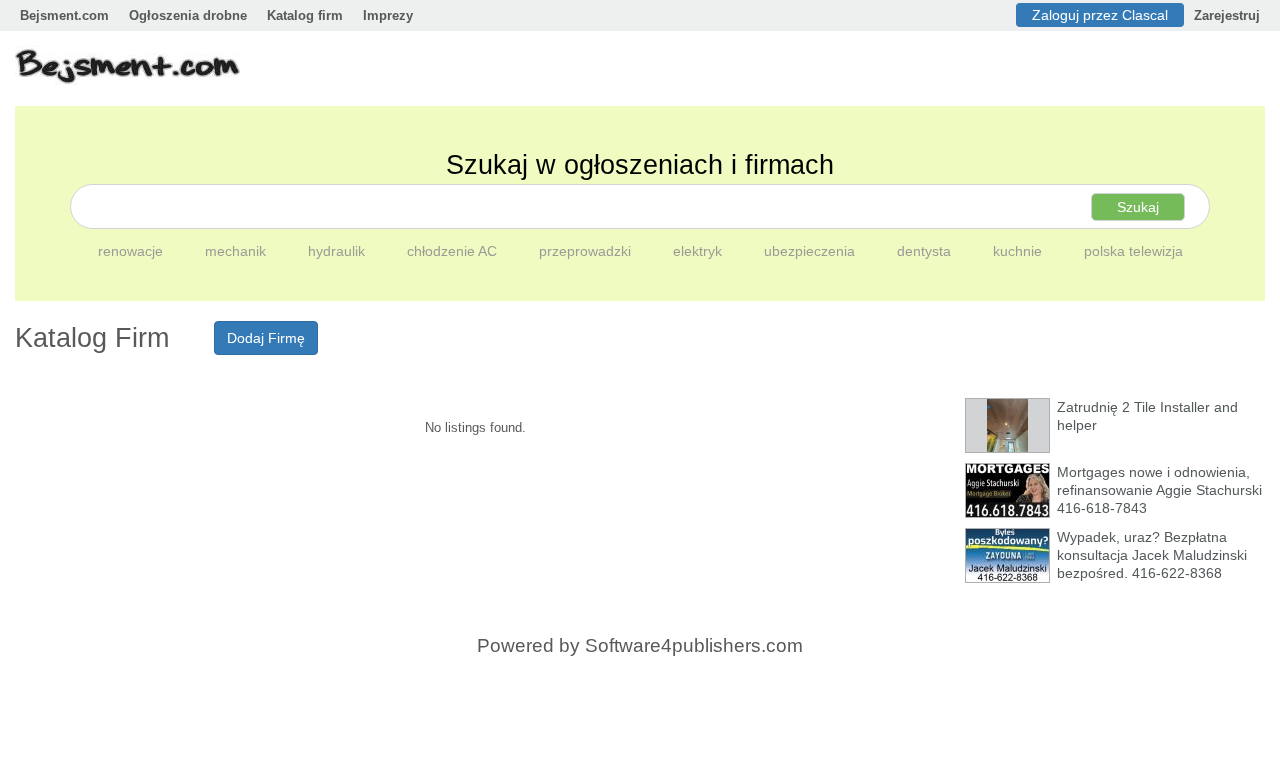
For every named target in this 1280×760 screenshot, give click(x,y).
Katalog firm (305, 15)
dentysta (926, 251)
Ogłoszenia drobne (188, 15)
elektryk (699, 251)
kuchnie (1019, 251)
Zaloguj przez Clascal (1100, 15)
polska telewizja (1133, 251)
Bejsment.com (64, 15)
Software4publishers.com (694, 645)
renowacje (132, 251)
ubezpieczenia (811, 251)
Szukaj (1138, 207)
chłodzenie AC (454, 251)
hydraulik (338, 251)
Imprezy (388, 15)
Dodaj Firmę (266, 338)
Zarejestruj (1227, 15)
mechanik (237, 251)
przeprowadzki (587, 251)
